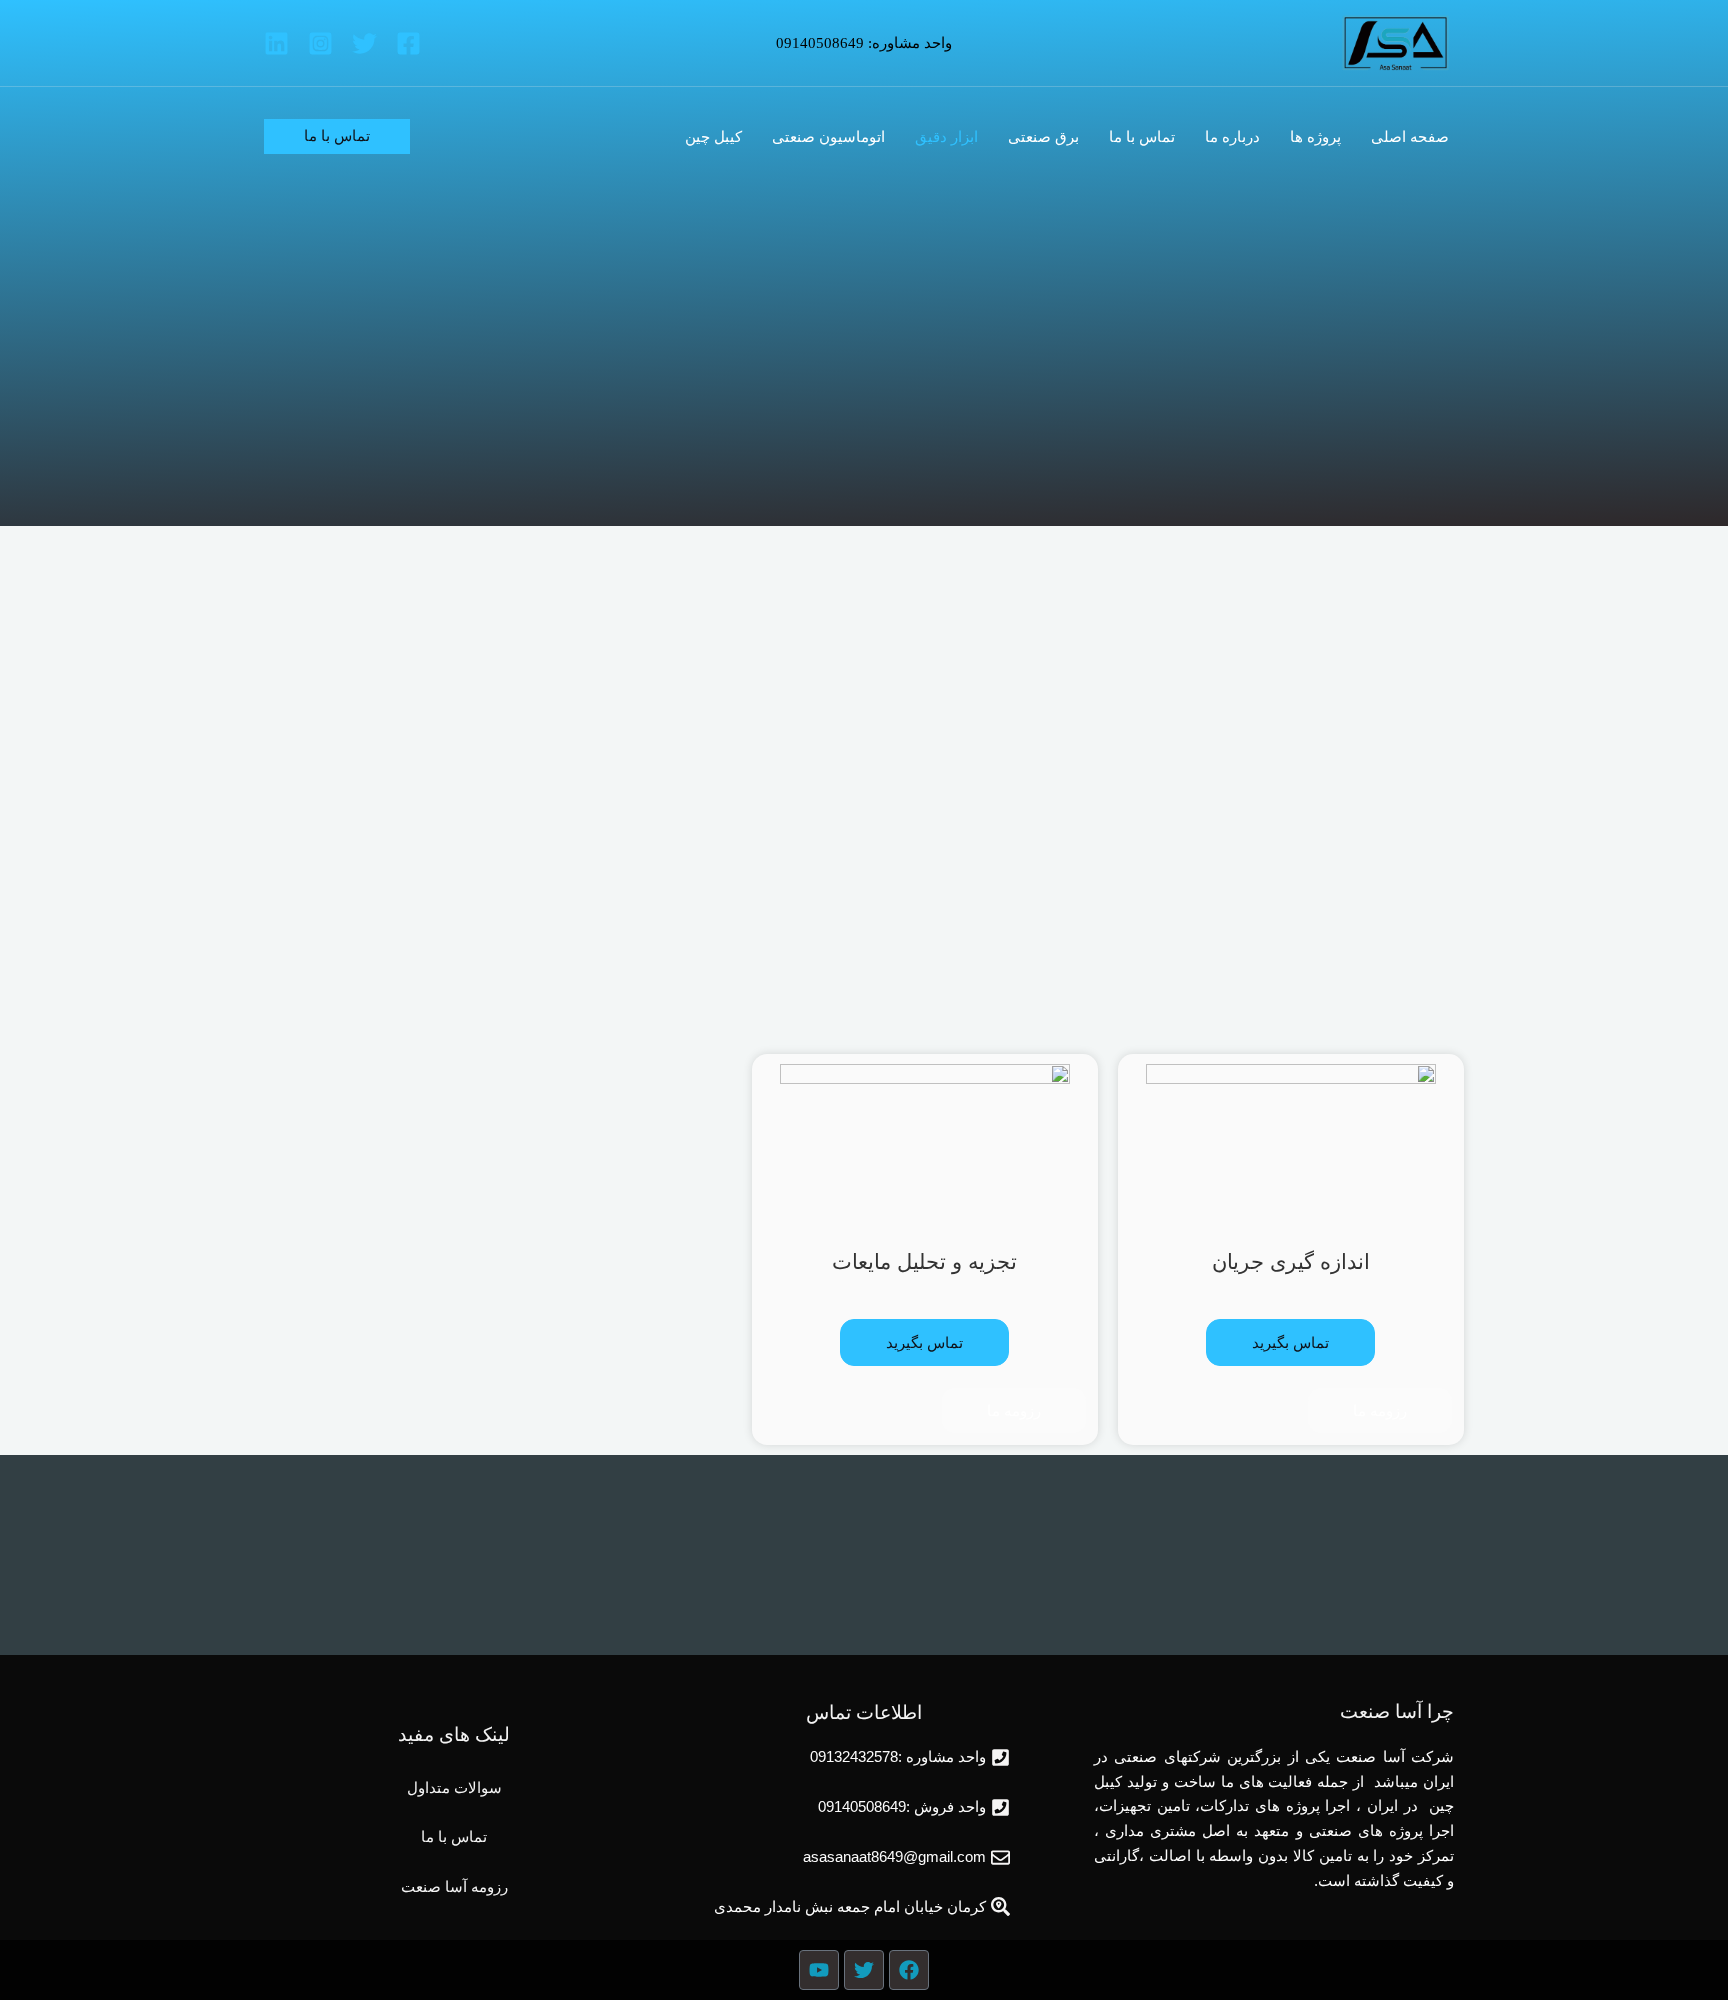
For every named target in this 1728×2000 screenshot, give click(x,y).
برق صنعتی (1043, 137)
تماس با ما (1142, 137)
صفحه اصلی (1410, 137)
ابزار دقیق (946, 137)
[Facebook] (408, 43)
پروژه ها (1315, 137)
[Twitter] (364, 43)
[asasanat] (1395, 41)
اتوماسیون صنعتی (828, 137)
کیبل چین (713, 137)
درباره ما (1232, 137)
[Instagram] (320, 43)
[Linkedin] (276, 43)
